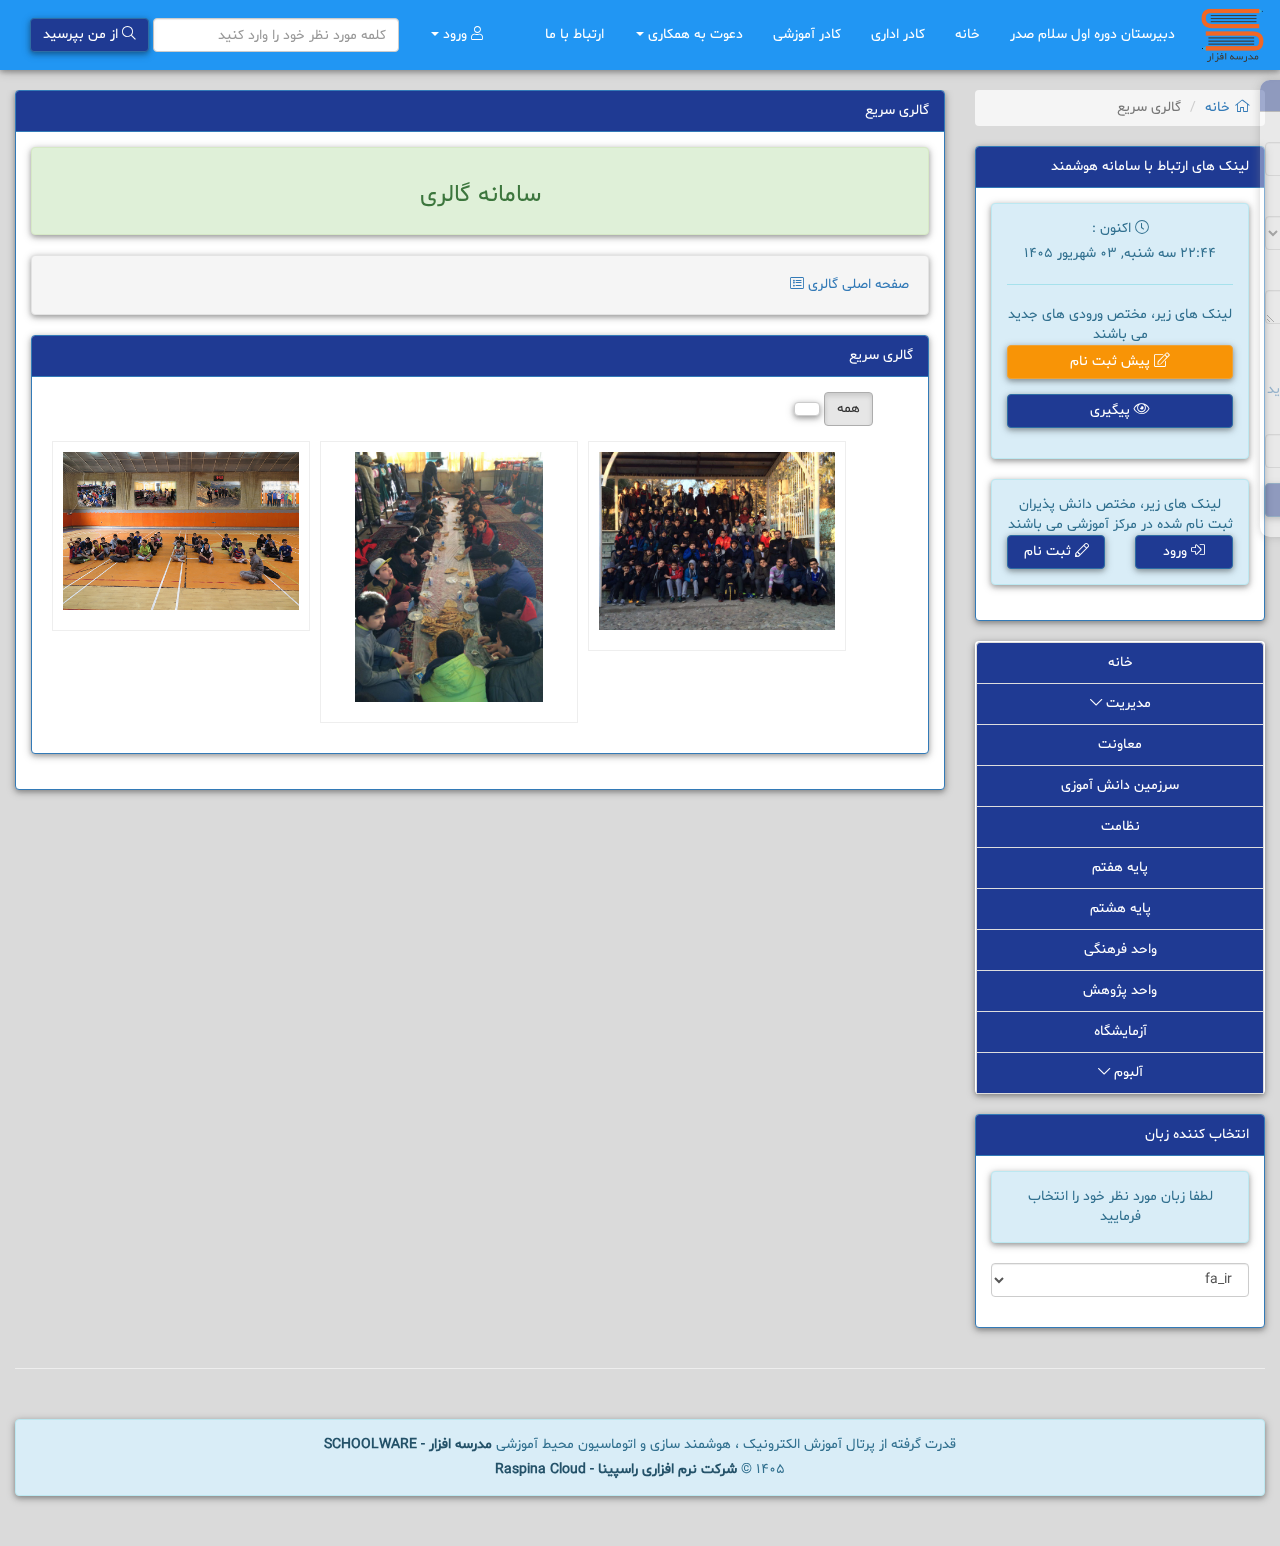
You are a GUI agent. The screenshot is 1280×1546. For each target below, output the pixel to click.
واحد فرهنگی (1120, 949)
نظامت (1120, 826)
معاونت (1120, 744)
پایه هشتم (1120, 908)
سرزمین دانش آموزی (1120, 785)
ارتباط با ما (574, 34)
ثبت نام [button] (1049, 551)
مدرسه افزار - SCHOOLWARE (408, 1444)
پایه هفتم (1120, 867)
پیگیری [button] (1112, 410)
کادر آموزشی (807, 34)
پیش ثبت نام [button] (1112, 361)
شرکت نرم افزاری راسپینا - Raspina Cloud (616, 1469)
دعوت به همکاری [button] (693, 34)
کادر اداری (898, 34)
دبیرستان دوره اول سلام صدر (1092, 34)
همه (848, 408)
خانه (967, 34)
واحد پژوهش (1120, 990)
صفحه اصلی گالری (856, 284)
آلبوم (1126, 1072)
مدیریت (1126, 703)
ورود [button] (1177, 551)
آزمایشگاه (1120, 1031)
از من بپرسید (82, 34)
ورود (455, 34)
